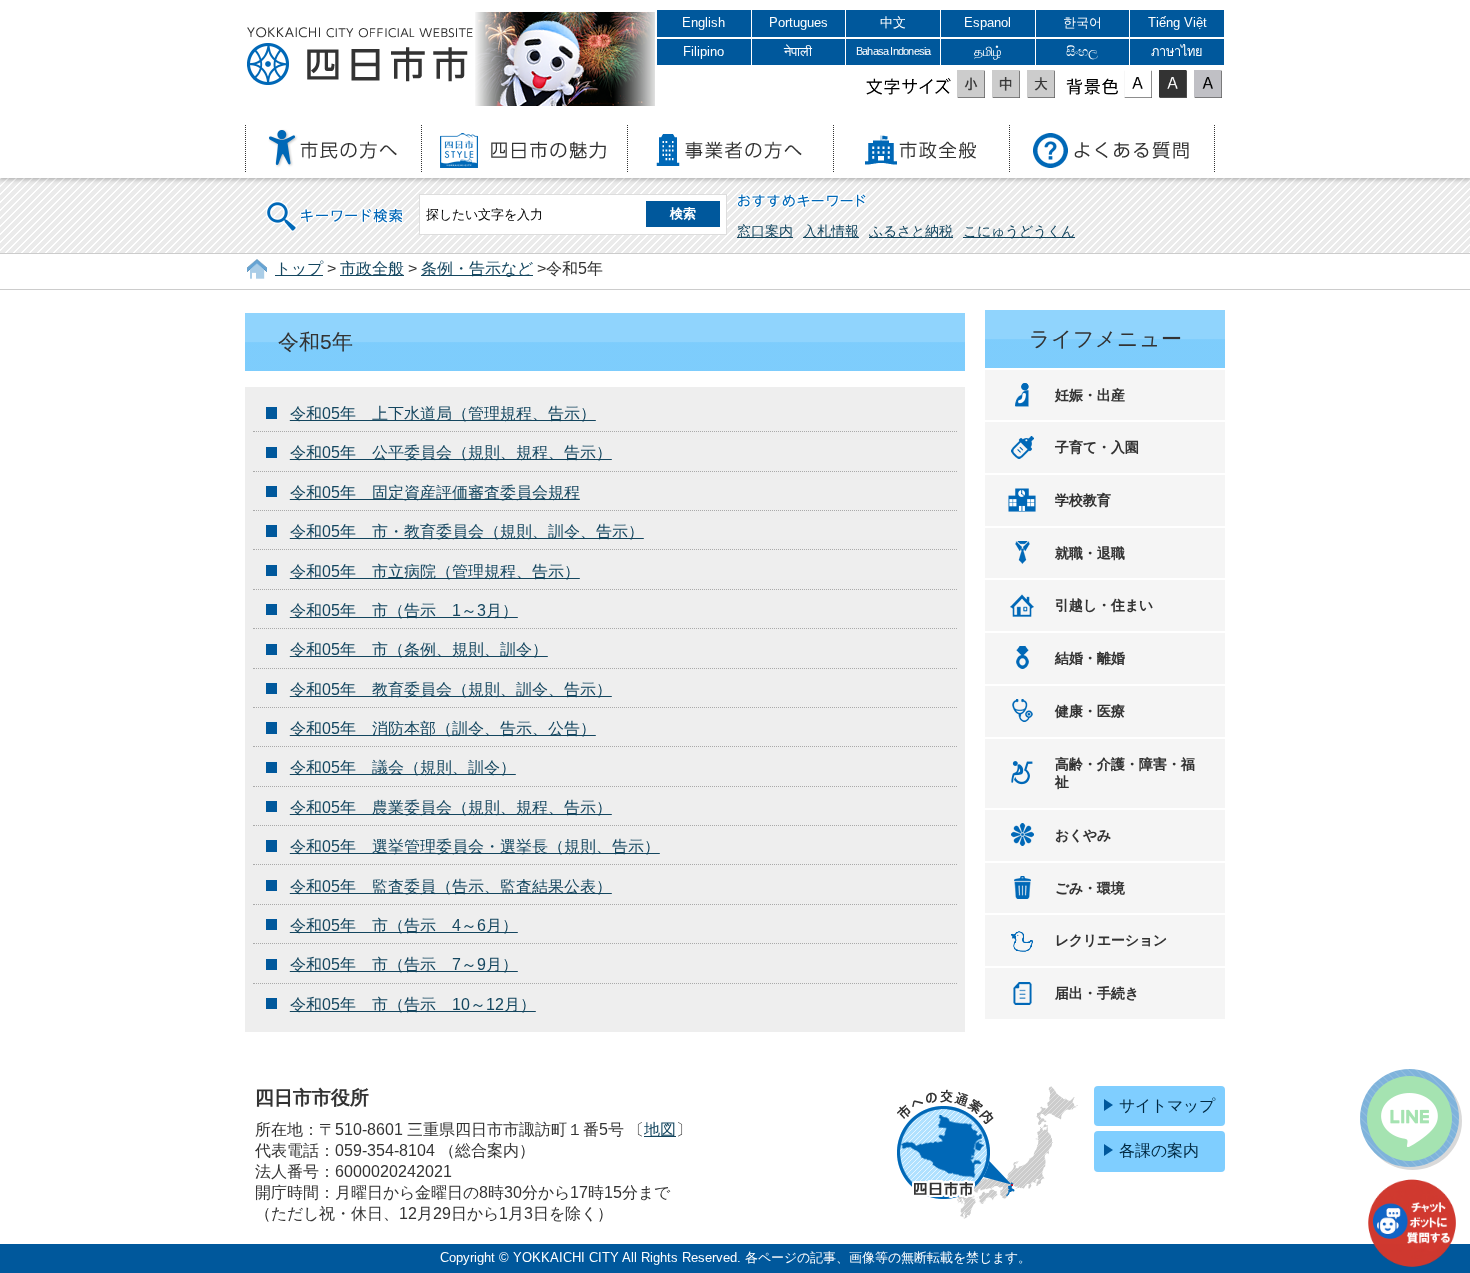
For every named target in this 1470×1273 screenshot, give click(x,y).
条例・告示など (477, 268)
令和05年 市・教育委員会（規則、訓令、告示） (467, 531)
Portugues (798, 22)
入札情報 (831, 231)
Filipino (703, 51)
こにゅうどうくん (1019, 231)
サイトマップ (1167, 1105)
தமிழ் (988, 51)
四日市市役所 (360, 57)
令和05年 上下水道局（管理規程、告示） (443, 413)
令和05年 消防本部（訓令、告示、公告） (443, 728)
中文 (893, 22)
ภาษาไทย (1177, 51)
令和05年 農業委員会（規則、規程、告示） (451, 807)
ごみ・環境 (1090, 888)
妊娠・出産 (1090, 395)
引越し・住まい (1104, 605)
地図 (660, 1129)
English (703, 22)
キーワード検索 (336, 203)
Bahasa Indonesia (893, 51)
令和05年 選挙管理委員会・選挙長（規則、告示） (475, 846)
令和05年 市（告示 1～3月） (404, 610)
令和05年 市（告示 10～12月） (413, 1004)
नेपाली (798, 51)
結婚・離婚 (1090, 658)
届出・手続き (1097, 993)
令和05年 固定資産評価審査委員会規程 (435, 492)
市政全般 (372, 268)
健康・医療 (1090, 711)
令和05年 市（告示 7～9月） (404, 964)
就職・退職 (1090, 553)
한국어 (1082, 22)
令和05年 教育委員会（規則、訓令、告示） (451, 689)
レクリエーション (1111, 940)
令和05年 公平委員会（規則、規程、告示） (451, 452)
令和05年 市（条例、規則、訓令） (419, 649)
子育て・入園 (1097, 447)
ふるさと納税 (911, 231)
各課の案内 (1159, 1150)
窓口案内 (765, 231)
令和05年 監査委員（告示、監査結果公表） (451, 886)
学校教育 (1083, 500)
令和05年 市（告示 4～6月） (404, 925)
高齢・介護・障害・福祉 (1125, 773)
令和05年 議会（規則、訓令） (403, 767)
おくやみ (1083, 835)
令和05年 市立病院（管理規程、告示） (435, 571)
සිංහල (1082, 51)
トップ (299, 268)
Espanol (987, 22)
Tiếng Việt (1177, 22)
